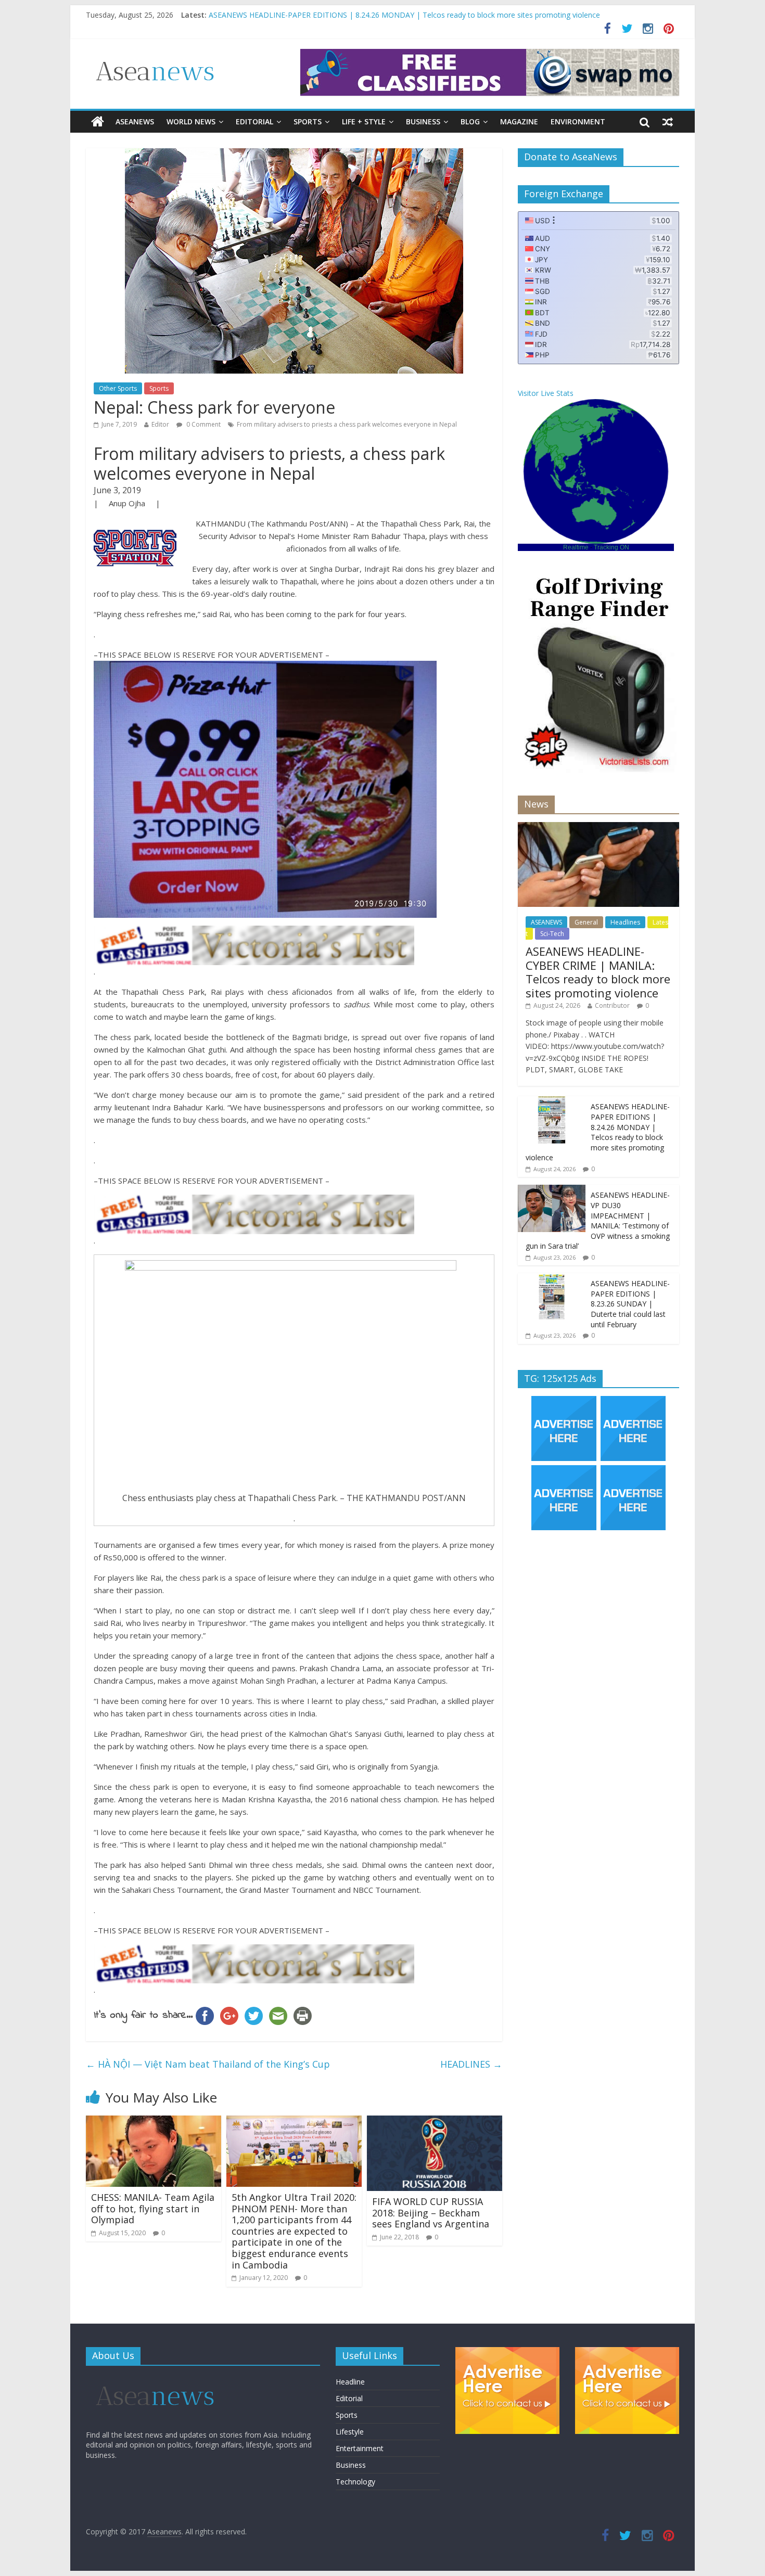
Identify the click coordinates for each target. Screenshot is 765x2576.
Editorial (254, 121)
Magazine (519, 121)
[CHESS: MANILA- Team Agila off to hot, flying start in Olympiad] (154, 2122)
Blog (470, 121)
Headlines (625, 922)
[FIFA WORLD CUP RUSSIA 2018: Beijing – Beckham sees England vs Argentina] (435, 2122)
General (586, 922)
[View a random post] (668, 122)
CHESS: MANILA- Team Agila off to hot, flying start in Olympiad (153, 2208)
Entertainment (360, 2448)
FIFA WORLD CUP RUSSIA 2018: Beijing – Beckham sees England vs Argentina (431, 2213)
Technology (355, 2482)
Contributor (612, 1005)
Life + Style (364, 121)
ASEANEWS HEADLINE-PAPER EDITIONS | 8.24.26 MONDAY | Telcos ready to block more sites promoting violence (598, 1132)
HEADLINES (471, 2064)
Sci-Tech (552, 934)
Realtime (576, 547)
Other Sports (118, 388)
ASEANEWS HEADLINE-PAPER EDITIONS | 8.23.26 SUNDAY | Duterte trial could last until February (630, 1304)
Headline (350, 2382)
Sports (308, 121)
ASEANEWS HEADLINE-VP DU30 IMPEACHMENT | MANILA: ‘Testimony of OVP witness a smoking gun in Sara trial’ (598, 1220)
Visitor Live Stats (546, 393)
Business (423, 121)
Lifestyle (350, 2432)
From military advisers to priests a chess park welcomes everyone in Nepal (347, 424)
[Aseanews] (98, 122)
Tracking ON (611, 547)
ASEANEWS (135, 121)
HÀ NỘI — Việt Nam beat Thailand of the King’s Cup (208, 2064)
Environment (578, 121)
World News (191, 121)
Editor (160, 424)
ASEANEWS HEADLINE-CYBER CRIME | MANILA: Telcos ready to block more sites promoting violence (381, 11)
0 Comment (203, 424)
